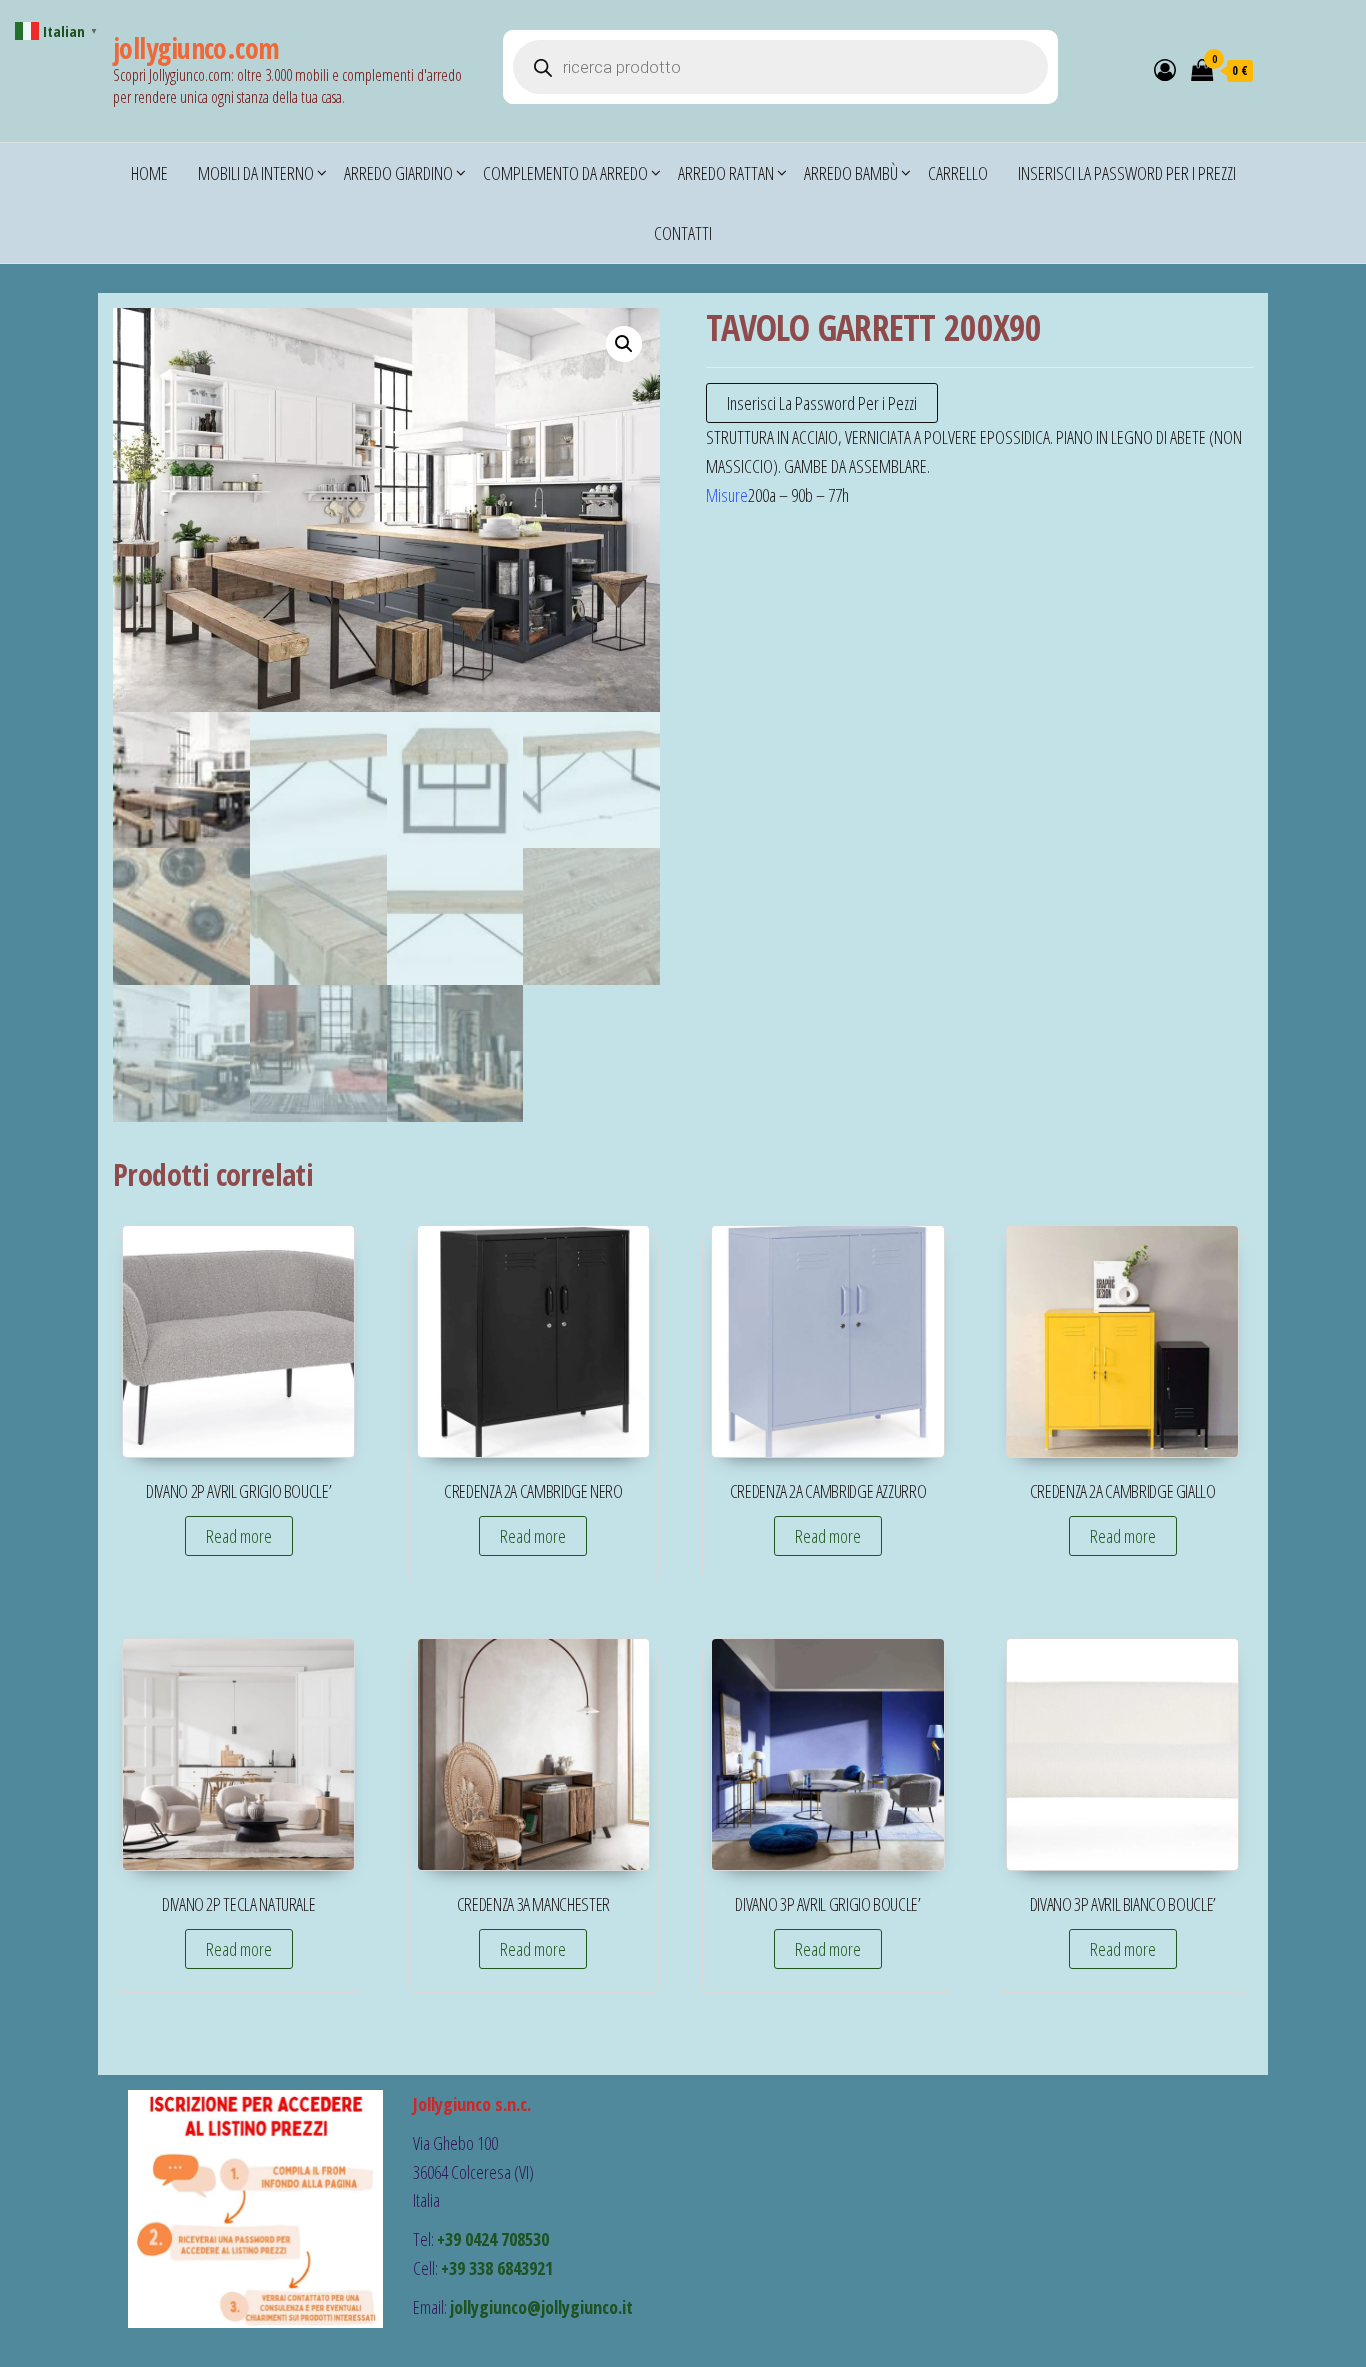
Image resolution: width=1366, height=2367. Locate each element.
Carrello (958, 173)
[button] (624, 344)
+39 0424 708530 (493, 2239)
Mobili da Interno (256, 173)
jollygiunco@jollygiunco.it (541, 2307)
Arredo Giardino (398, 173)
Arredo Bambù (851, 173)
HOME (149, 173)
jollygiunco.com (196, 48)
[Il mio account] (1165, 69)
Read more (239, 1536)
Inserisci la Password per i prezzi (1127, 173)
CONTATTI (683, 233)
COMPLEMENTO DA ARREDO (565, 173)
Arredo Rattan (726, 173)
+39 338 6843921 (497, 2268)
